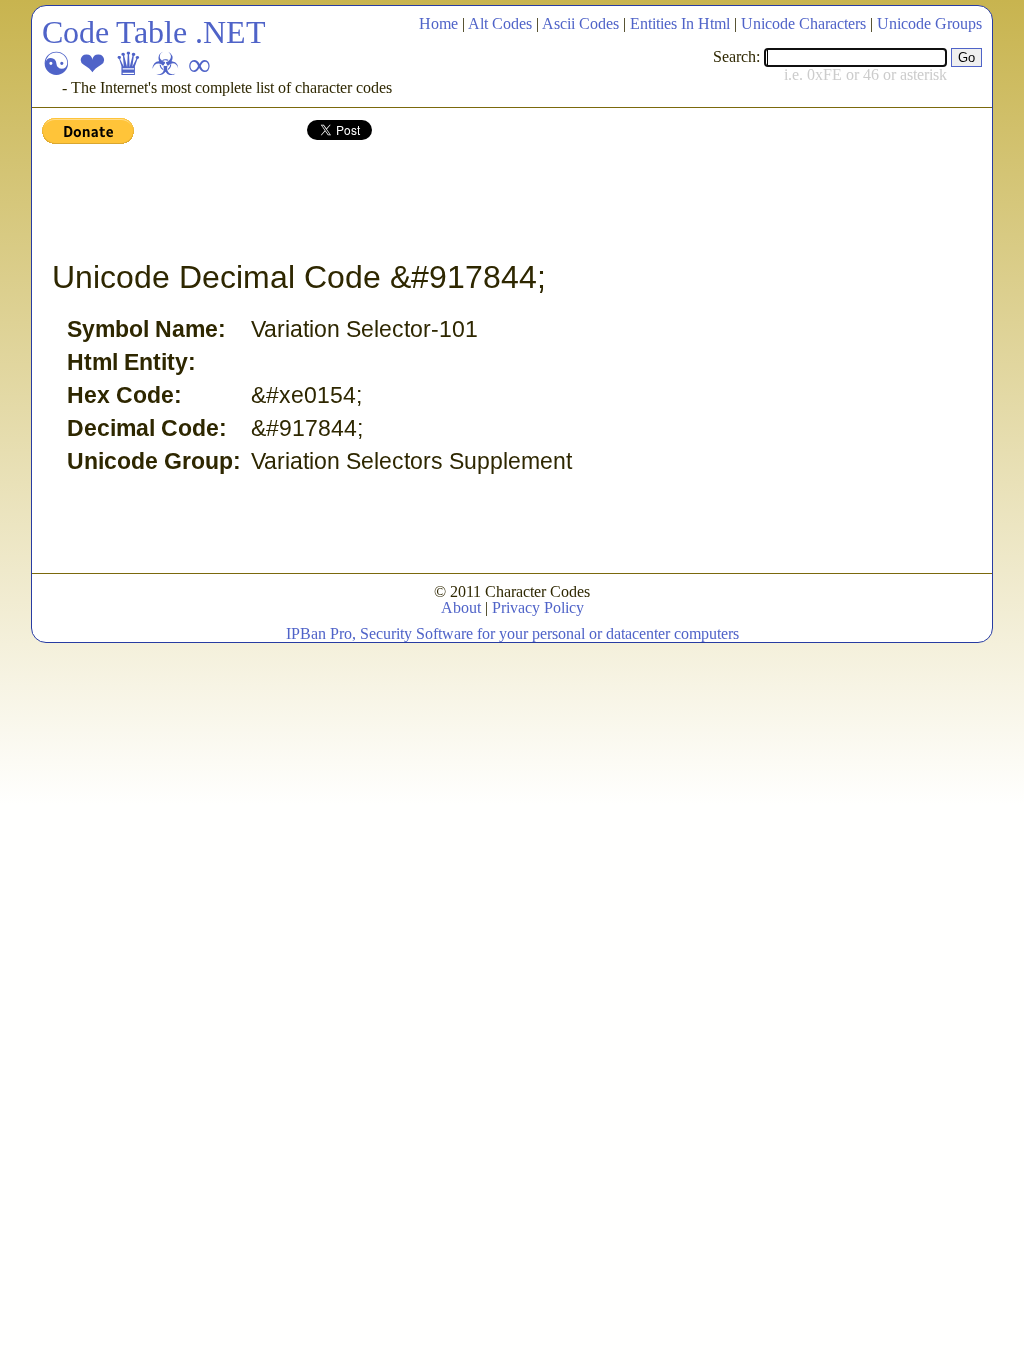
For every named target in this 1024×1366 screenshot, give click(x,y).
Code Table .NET (154, 32)
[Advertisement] (406, 203)
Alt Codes (500, 23)
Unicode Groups (929, 23)
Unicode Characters (803, 23)
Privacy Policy (538, 607)
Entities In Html (680, 23)
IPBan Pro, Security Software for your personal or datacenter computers (512, 633)
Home (438, 23)
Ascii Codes (580, 23)
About (461, 607)
